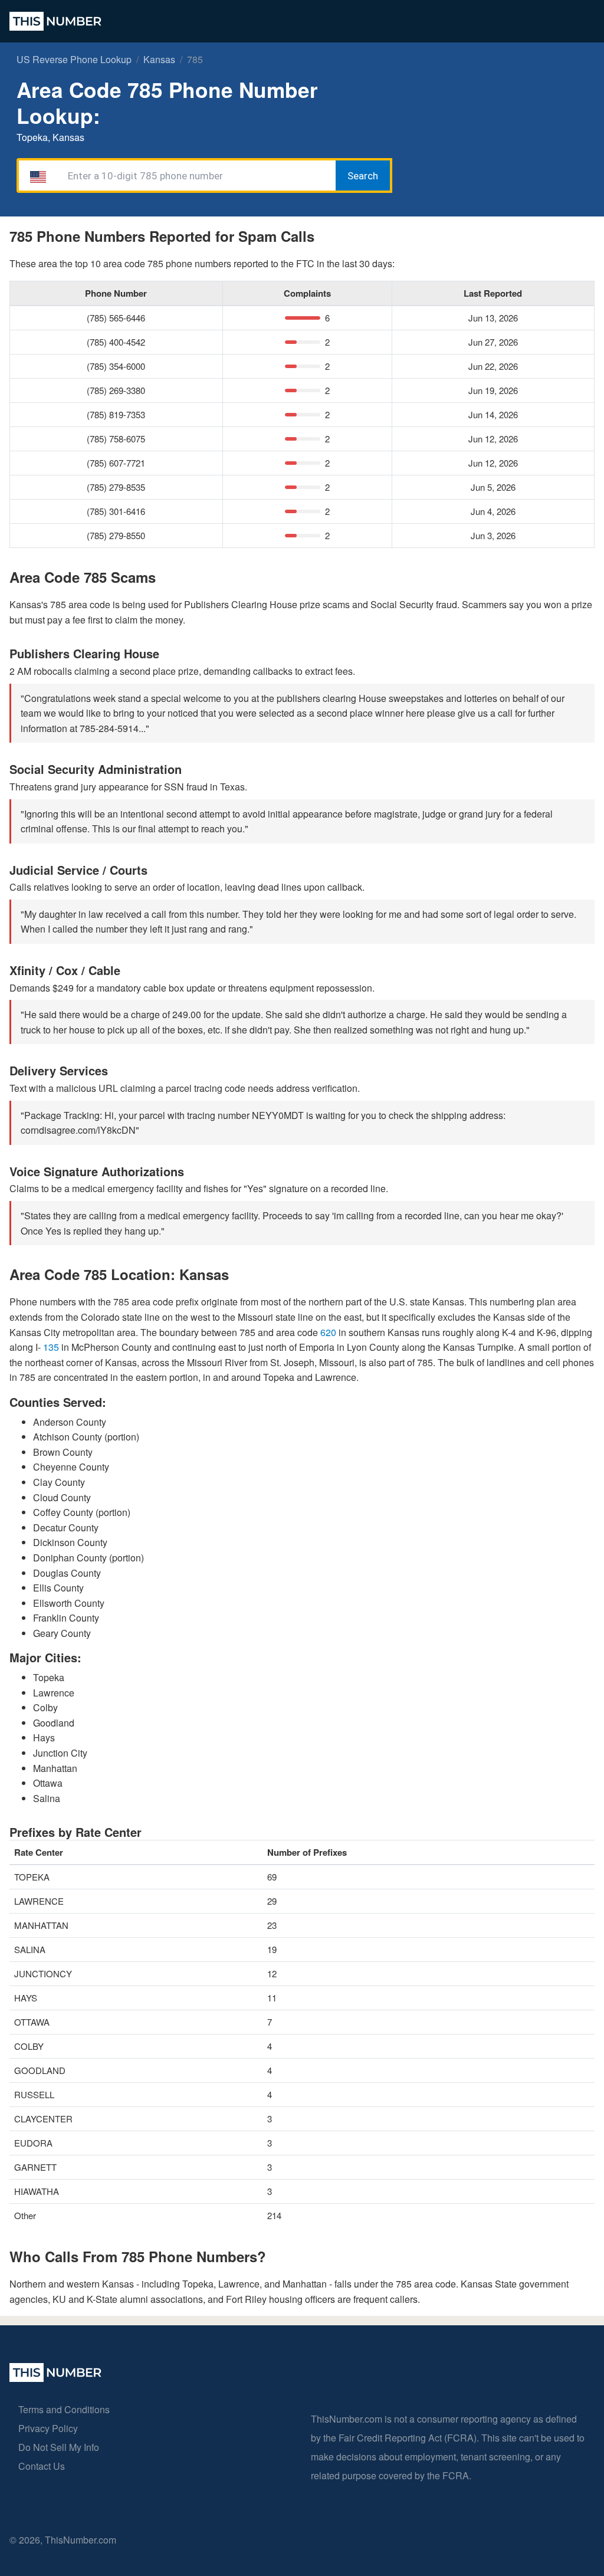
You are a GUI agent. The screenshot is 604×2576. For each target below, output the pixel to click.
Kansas (159, 59)
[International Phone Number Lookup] (55, 21)
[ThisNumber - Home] (55, 2378)
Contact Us (42, 2466)
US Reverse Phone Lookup (74, 59)
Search (363, 176)
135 (52, 1347)
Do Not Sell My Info (59, 2447)
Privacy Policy (48, 2428)
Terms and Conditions (64, 2409)
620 (329, 1332)
